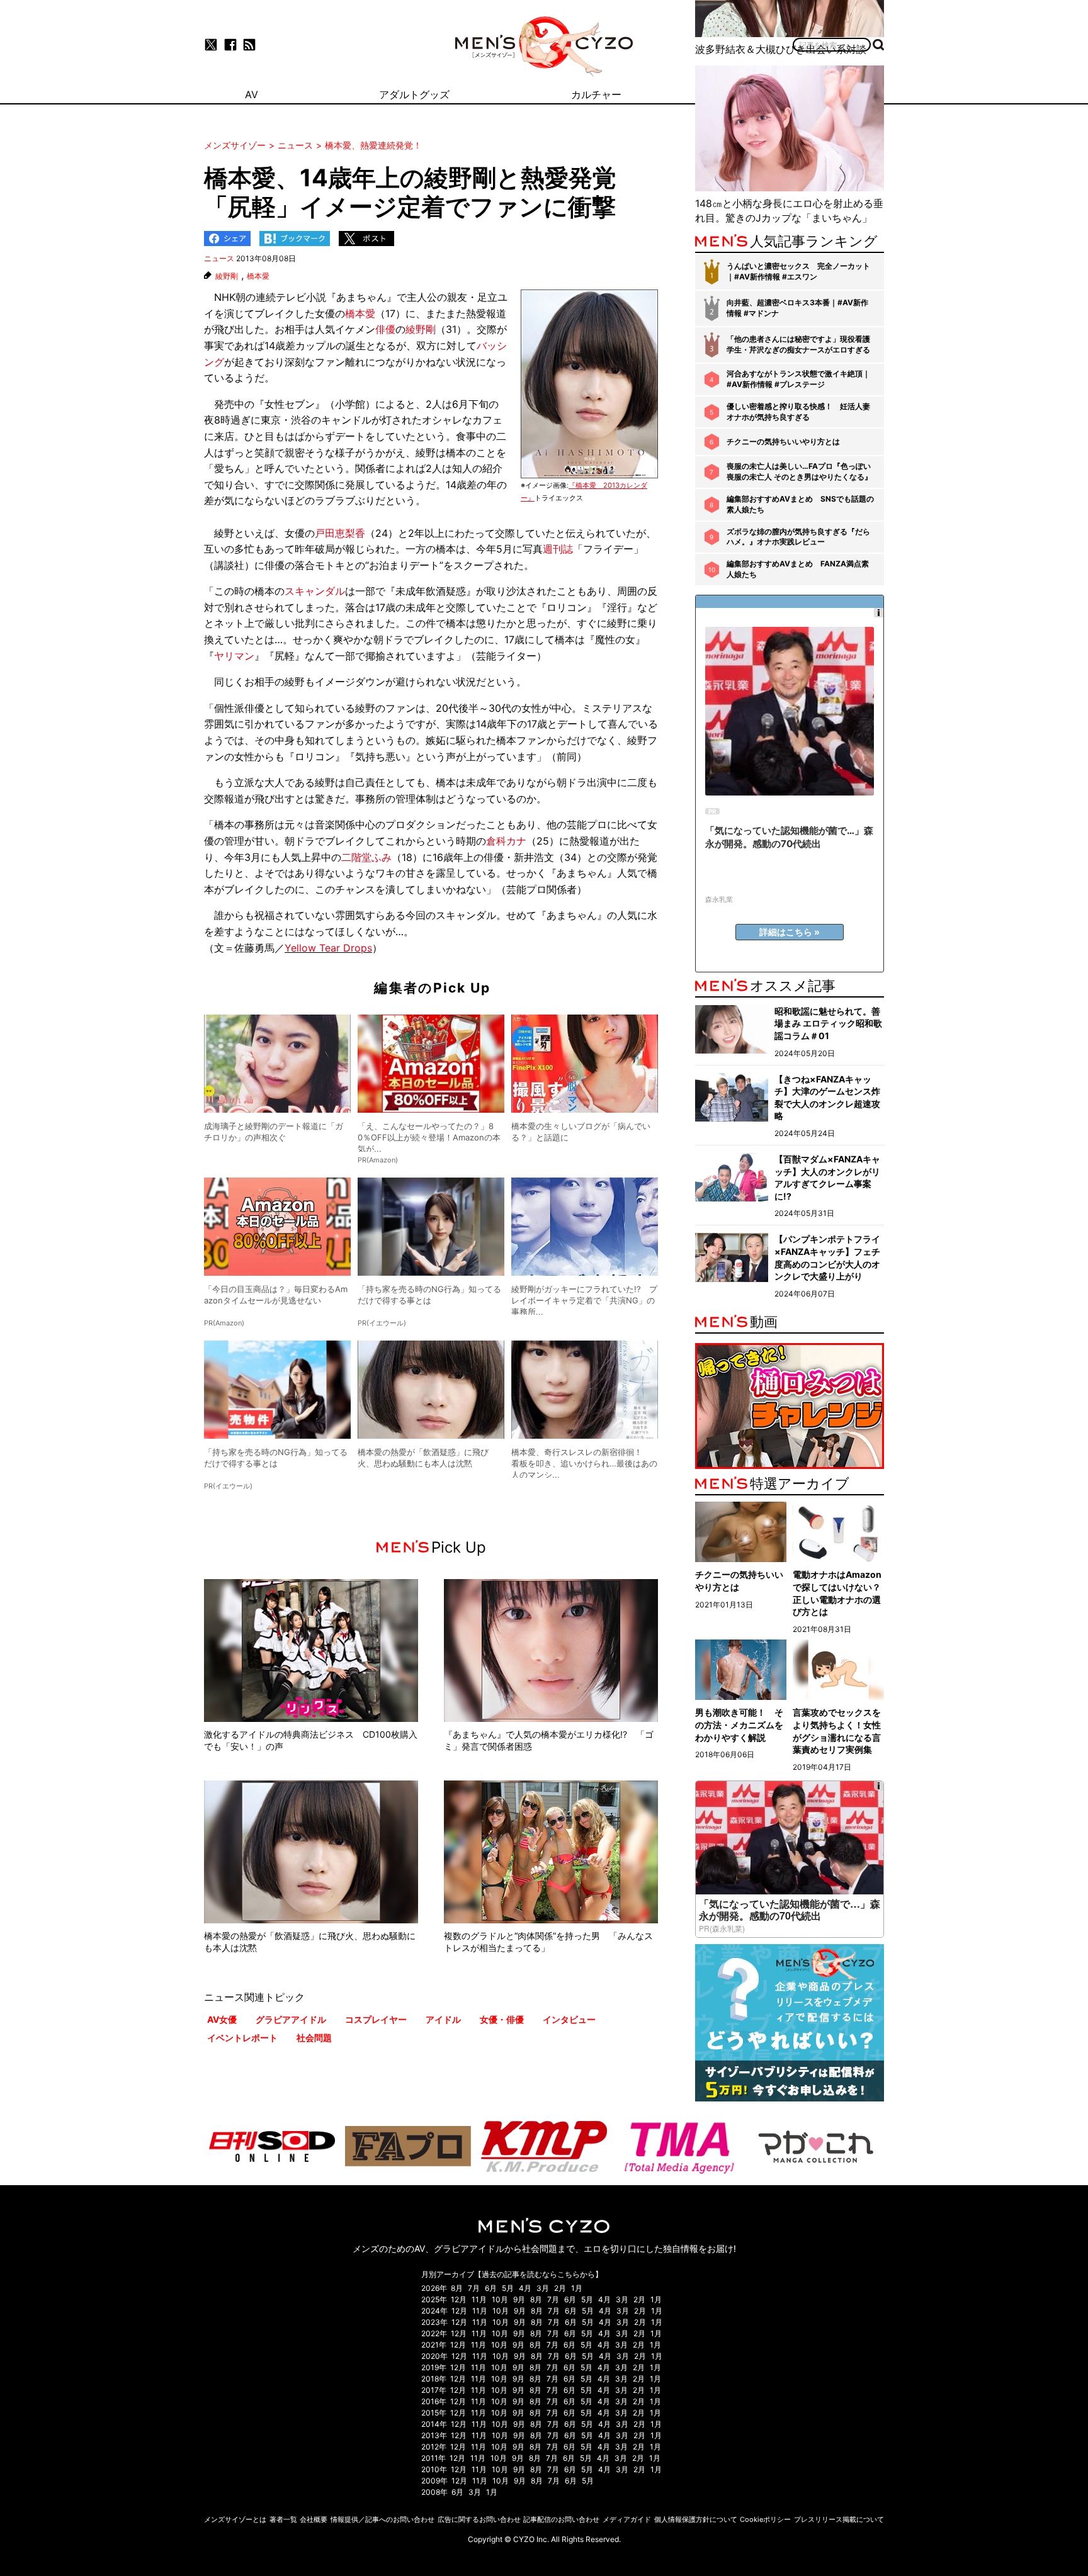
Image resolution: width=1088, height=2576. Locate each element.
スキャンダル (315, 591)
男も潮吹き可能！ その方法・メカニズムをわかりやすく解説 (739, 1724)
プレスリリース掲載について (839, 2519)
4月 (525, 2288)
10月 (500, 2299)
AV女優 (222, 2019)
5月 (508, 2288)
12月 (459, 2299)
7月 (474, 2288)
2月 (560, 2288)
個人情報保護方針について (696, 2519)
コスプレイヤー (376, 2019)
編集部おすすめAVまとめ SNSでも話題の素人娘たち (800, 504)
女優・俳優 (502, 2019)
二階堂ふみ (366, 857)
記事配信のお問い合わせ (561, 2519)
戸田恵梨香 (340, 533)
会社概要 (314, 2519)
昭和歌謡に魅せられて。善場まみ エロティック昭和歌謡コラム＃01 (828, 1023)
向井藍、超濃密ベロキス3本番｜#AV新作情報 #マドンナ (797, 308)
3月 (543, 2288)
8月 (457, 2288)
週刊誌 (558, 549)
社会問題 (314, 2038)
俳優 (385, 329)
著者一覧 (283, 2519)
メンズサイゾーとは (235, 2519)
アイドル (443, 2019)
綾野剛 (227, 276)
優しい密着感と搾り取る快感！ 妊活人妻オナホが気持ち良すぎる (798, 412)
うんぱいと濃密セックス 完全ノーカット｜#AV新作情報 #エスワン (798, 271)
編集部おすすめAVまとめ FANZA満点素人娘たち (798, 569)
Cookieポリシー (765, 2519)
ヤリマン (234, 656)
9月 (519, 2299)
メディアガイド (627, 2519)
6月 (491, 2288)
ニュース (219, 258)
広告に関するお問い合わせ (479, 2519)
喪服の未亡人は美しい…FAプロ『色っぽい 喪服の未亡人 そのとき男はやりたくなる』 (799, 471)
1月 (577, 2288)
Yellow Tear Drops (328, 948)
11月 (479, 2299)
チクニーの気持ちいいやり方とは (783, 442)
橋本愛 (258, 276)
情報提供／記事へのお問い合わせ (382, 2519)
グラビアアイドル (291, 2019)
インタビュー (569, 2019)
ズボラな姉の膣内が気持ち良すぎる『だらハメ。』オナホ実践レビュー (798, 537)
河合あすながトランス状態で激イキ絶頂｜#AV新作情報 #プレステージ (798, 379)
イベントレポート (242, 2038)
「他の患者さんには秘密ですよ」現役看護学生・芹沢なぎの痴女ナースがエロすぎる (798, 344)
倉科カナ (506, 841)
